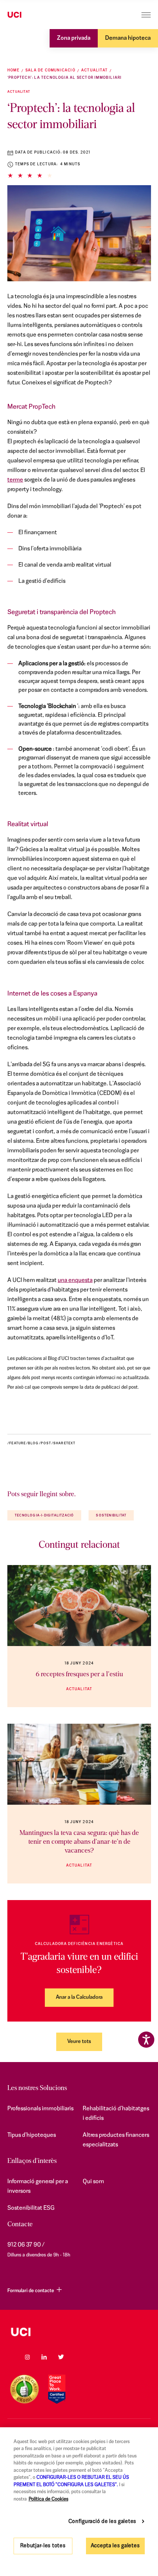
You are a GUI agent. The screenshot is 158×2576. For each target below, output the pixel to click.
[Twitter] (61, 2357)
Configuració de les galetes (102, 2522)
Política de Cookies (49, 2499)
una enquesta (75, 1280)
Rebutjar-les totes (43, 2546)
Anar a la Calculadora (79, 1997)
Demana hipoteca (128, 38)
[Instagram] (27, 2357)
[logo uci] (79, 2332)
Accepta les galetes (115, 2546)
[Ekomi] (24, 2389)
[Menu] (146, 15)
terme (15, 480)
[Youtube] (78, 2357)
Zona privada (74, 38)
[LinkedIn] (44, 2357)
